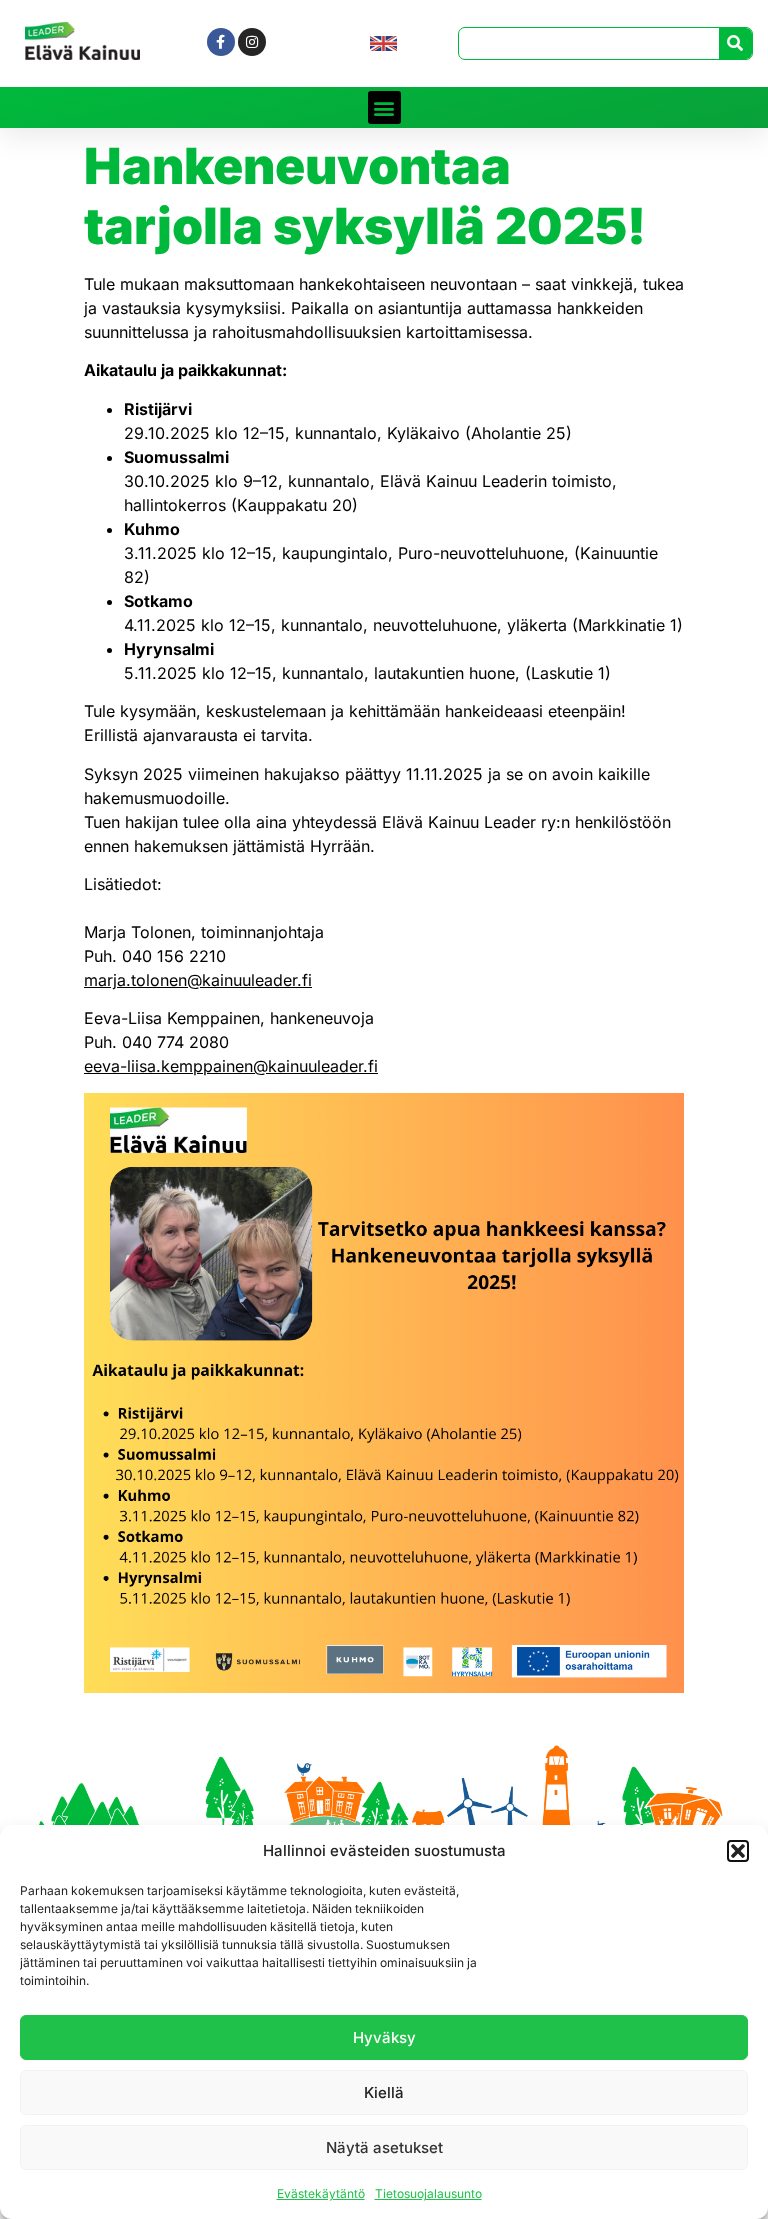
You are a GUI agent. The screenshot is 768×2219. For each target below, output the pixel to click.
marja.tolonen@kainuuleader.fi (198, 980)
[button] (738, 1851)
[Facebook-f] (221, 42)
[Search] (735, 43)
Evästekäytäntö (321, 2193)
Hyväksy (384, 2037)
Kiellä (384, 2092)
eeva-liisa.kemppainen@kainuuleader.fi (231, 1066)
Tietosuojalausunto (428, 2193)
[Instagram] (252, 42)
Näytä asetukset (384, 2147)
